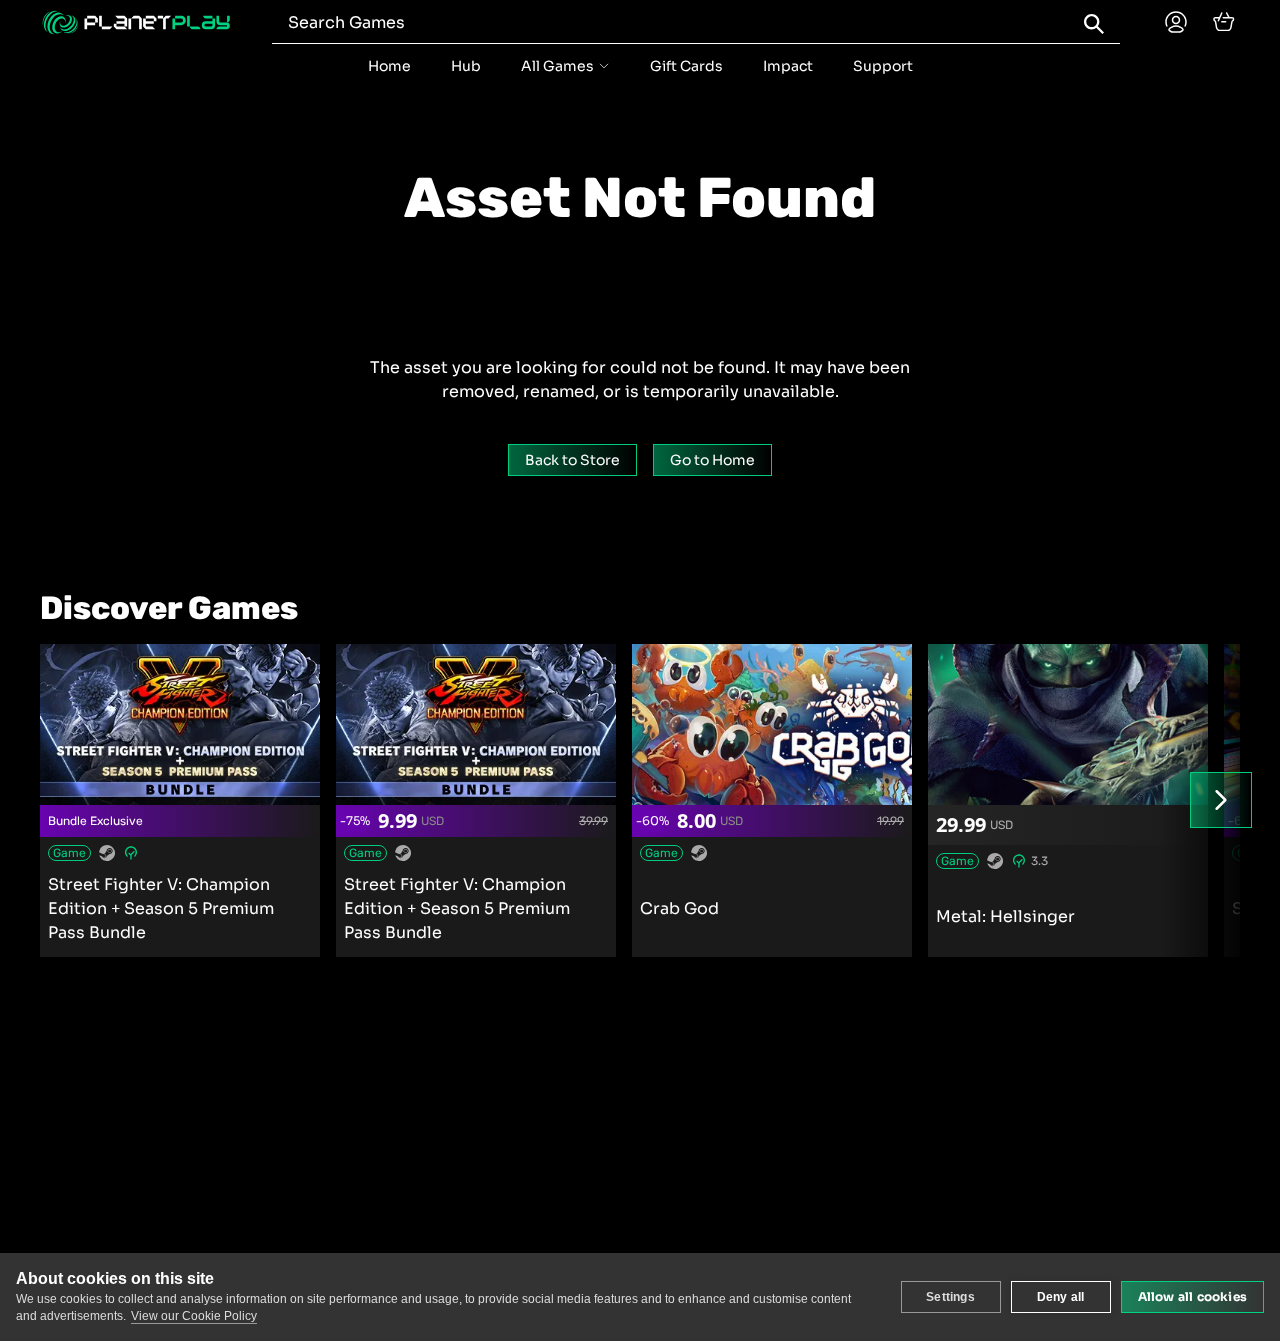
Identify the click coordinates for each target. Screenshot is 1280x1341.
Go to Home (712, 460)
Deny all (1061, 1297)
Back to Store (572, 460)
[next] (1221, 800)
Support (883, 66)
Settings (950, 1297)
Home (389, 66)
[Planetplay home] (136, 22)
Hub (466, 66)
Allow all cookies (1192, 1296)
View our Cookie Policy (194, 1316)
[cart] (1224, 22)
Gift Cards (686, 66)
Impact (788, 66)
